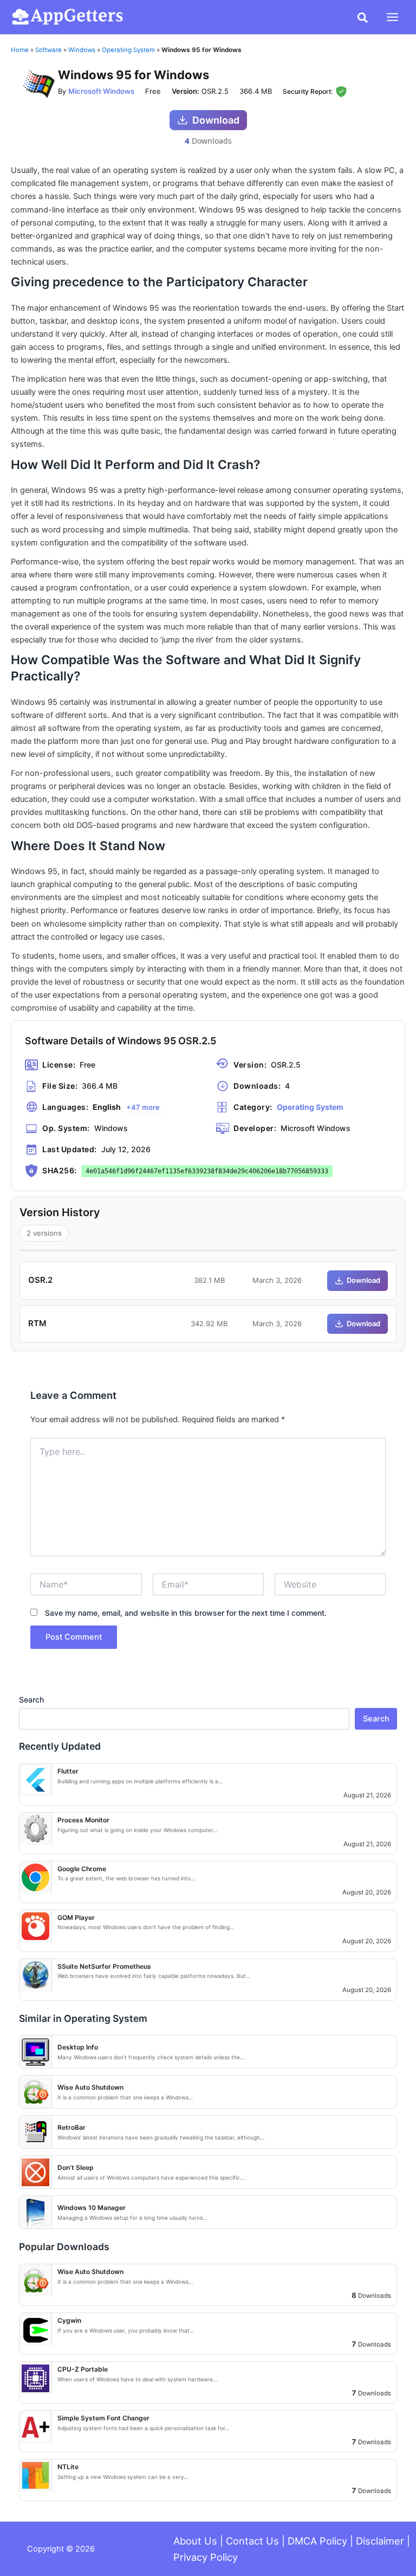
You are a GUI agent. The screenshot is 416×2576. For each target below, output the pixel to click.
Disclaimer (380, 2541)
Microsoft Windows (101, 91)
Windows (82, 50)
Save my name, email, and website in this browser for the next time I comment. (186, 1613)
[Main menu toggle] (392, 17)
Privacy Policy (206, 2557)
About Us (195, 2541)
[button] (363, 18)
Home (20, 50)
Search (31, 1700)
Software (48, 50)
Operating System (128, 50)
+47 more (143, 1107)
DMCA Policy (317, 2541)
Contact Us (252, 2541)
